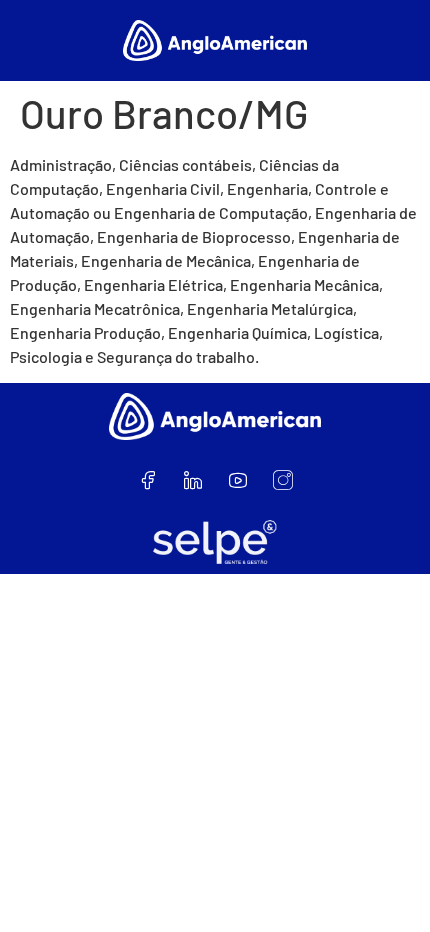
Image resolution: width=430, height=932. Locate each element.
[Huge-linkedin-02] (193, 480)
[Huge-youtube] (238, 480)
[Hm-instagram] (283, 480)
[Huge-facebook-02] (148, 480)
